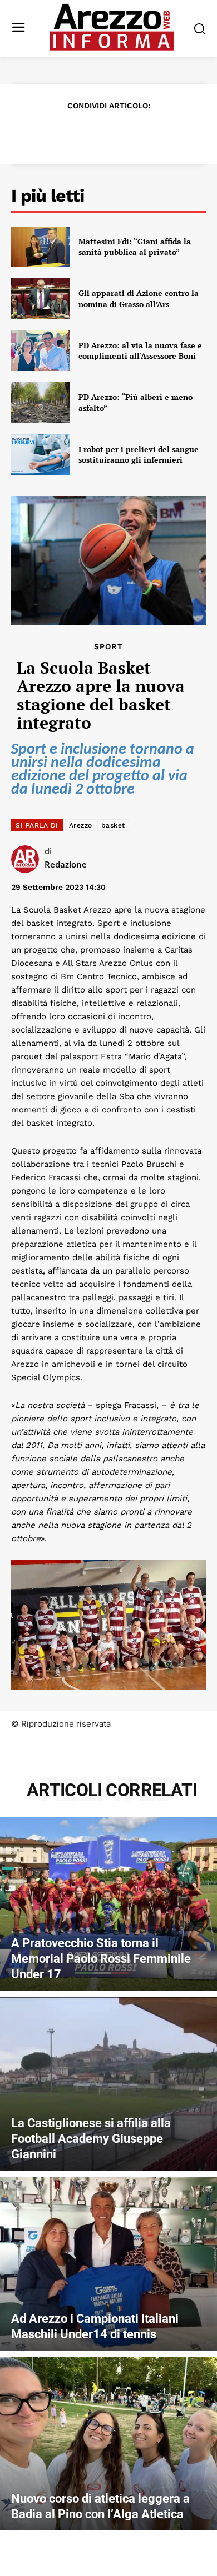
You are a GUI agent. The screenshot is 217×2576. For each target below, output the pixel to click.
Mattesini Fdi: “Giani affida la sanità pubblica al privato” (135, 247)
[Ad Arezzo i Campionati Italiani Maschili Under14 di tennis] (108, 2264)
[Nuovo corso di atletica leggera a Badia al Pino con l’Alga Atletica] (108, 2444)
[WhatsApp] (121, 133)
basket (113, 825)
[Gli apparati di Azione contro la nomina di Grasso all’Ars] (40, 299)
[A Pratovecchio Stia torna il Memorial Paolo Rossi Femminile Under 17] (108, 1904)
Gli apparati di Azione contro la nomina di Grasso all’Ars (139, 299)
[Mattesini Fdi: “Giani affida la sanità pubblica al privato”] (40, 247)
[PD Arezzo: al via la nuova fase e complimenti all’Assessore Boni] (40, 351)
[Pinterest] (95, 133)
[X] (70, 133)
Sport (108, 646)
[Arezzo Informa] (112, 27)
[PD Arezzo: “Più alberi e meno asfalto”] (40, 403)
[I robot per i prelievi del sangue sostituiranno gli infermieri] (40, 455)
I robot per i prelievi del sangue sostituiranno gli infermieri (139, 455)
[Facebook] (44, 133)
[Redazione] (28, 859)
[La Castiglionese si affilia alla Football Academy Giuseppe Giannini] (108, 2084)
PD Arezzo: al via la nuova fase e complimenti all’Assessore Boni (140, 351)
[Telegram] (146, 133)
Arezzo (81, 825)
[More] (172, 133)
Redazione (66, 864)
